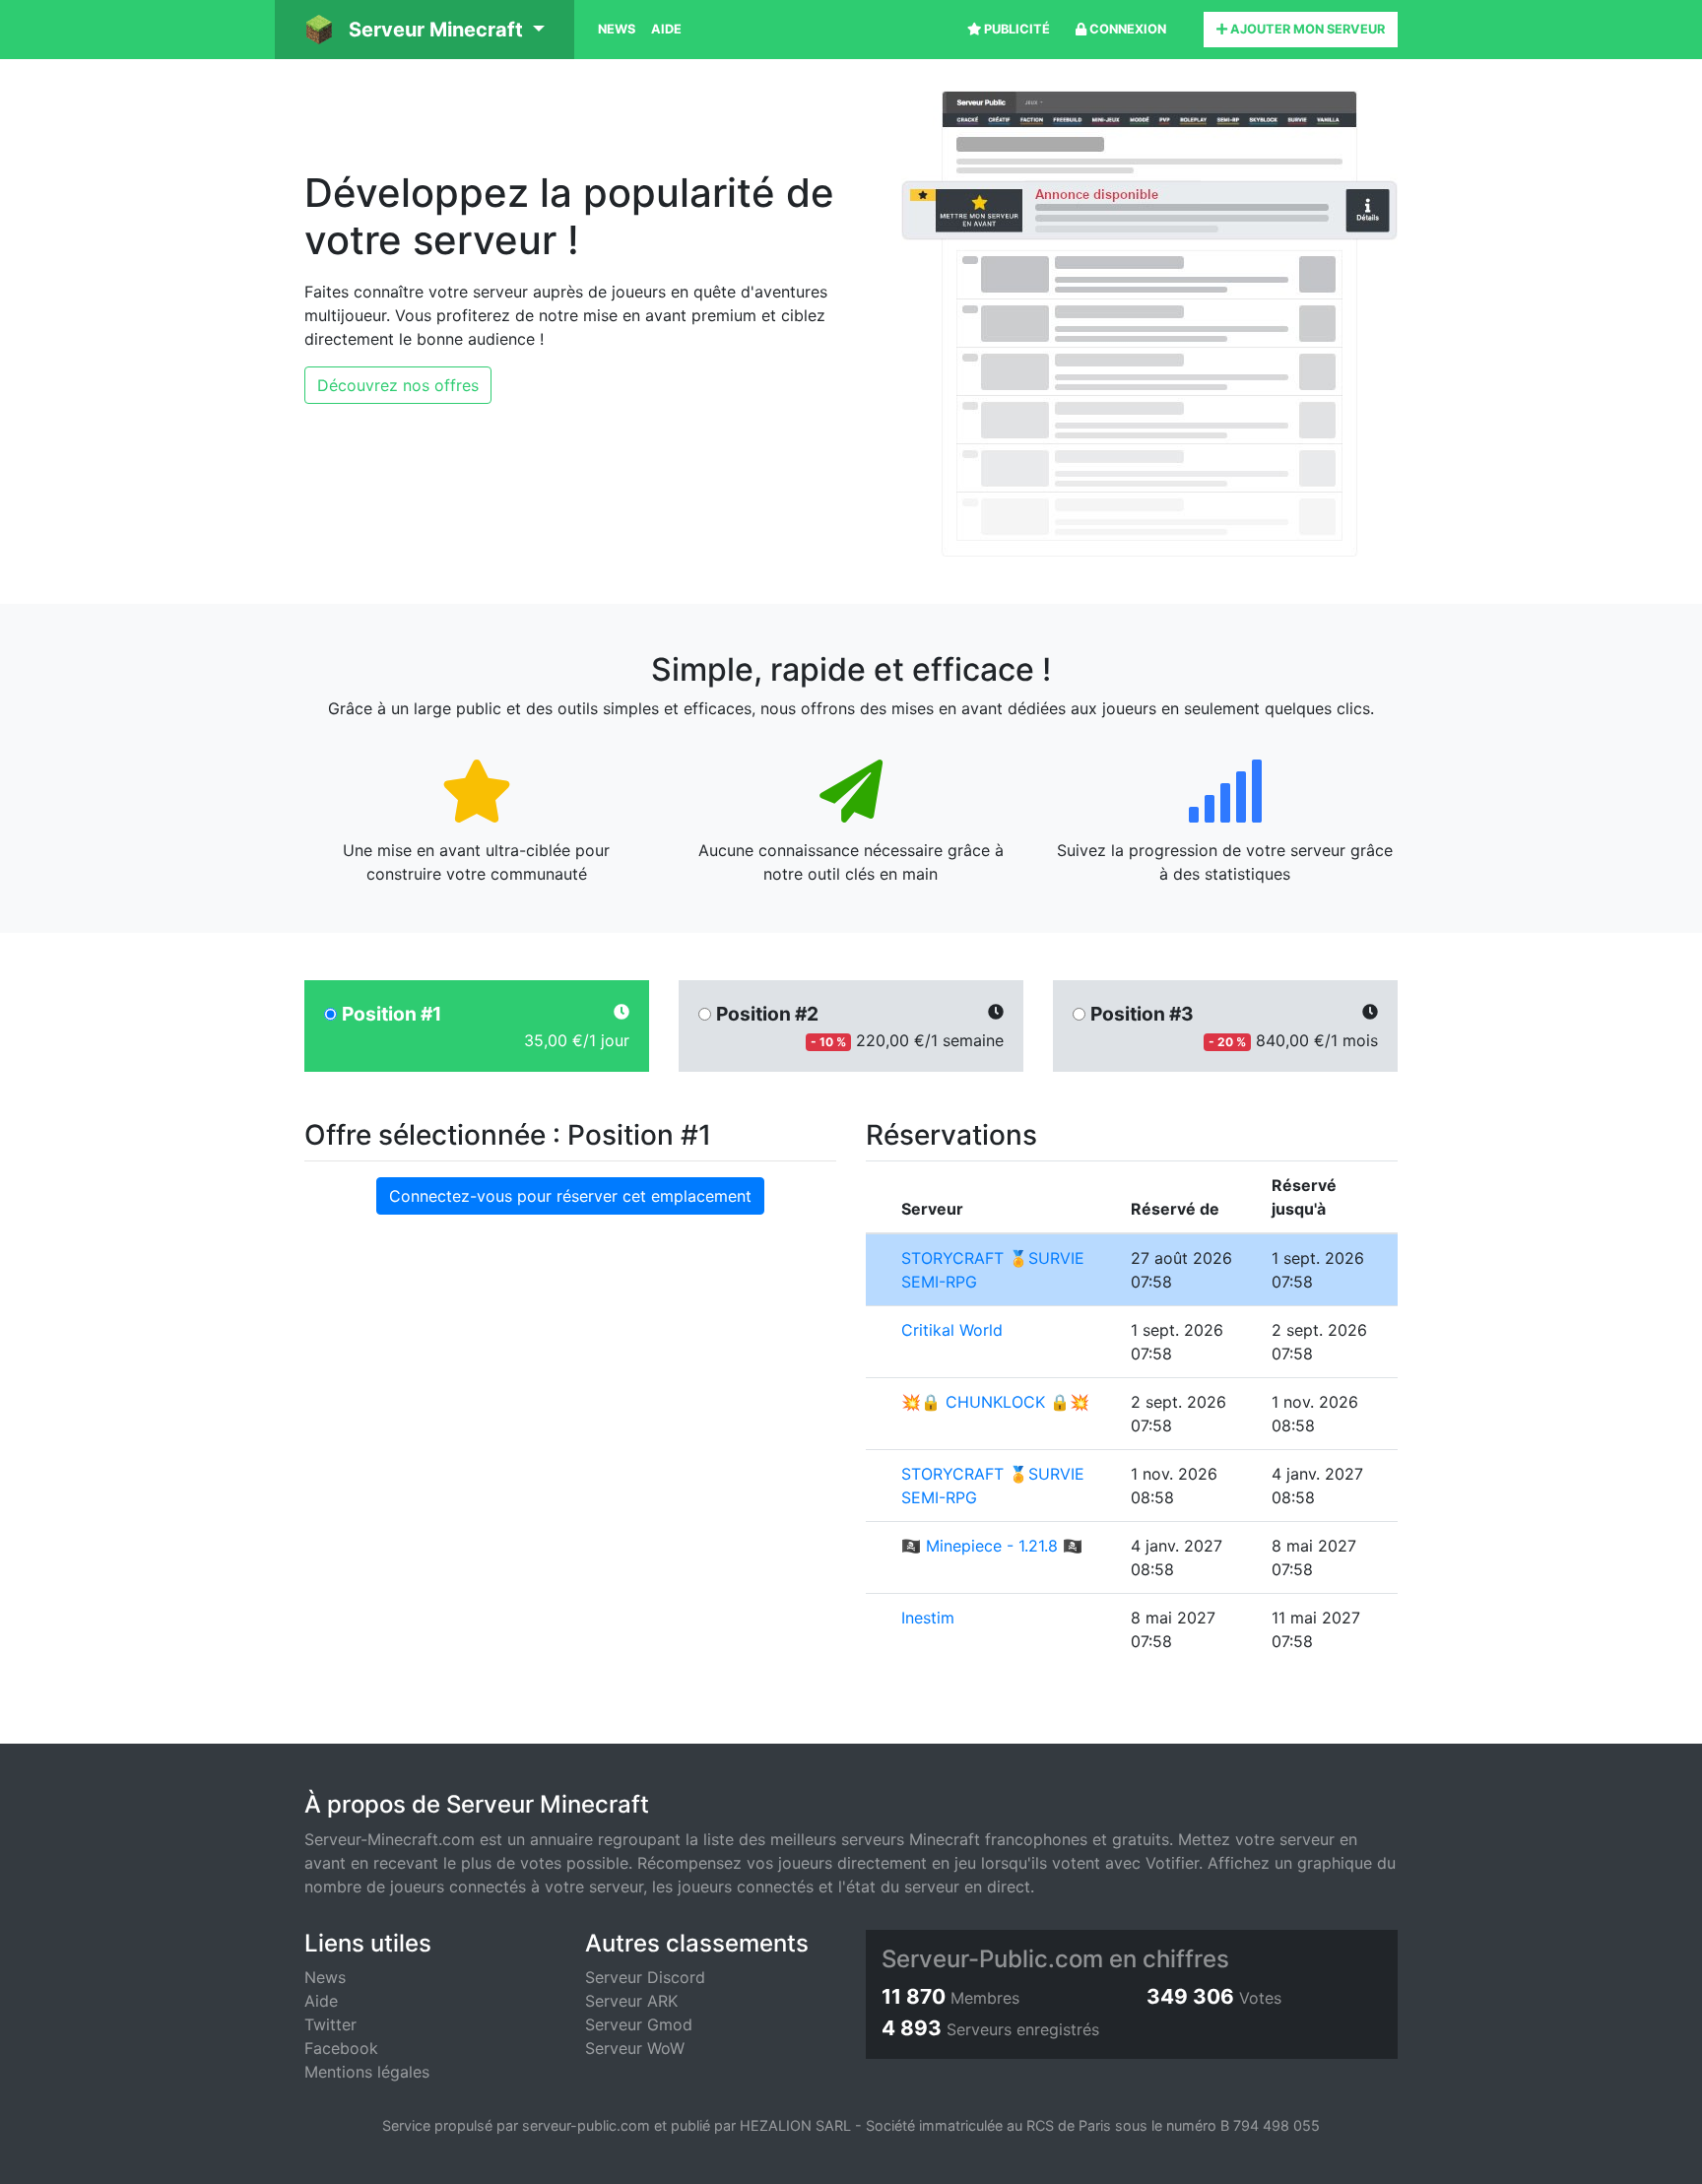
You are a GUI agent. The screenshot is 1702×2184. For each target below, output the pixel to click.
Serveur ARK (631, 2001)
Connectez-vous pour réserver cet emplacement (570, 1196)
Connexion (1126, 29)
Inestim (928, 1618)
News (617, 29)
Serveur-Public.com (992, 1959)
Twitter (330, 2024)
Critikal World (952, 1330)
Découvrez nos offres (398, 385)
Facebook (341, 2048)
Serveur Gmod (639, 2024)
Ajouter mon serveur (1306, 29)
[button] (425, 30)
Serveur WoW (635, 2048)
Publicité (1015, 29)
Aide (666, 29)
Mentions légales (367, 2072)
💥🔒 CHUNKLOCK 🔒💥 (995, 1402)
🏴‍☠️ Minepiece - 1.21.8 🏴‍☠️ (992, 1546)
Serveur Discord (645, 1977)
